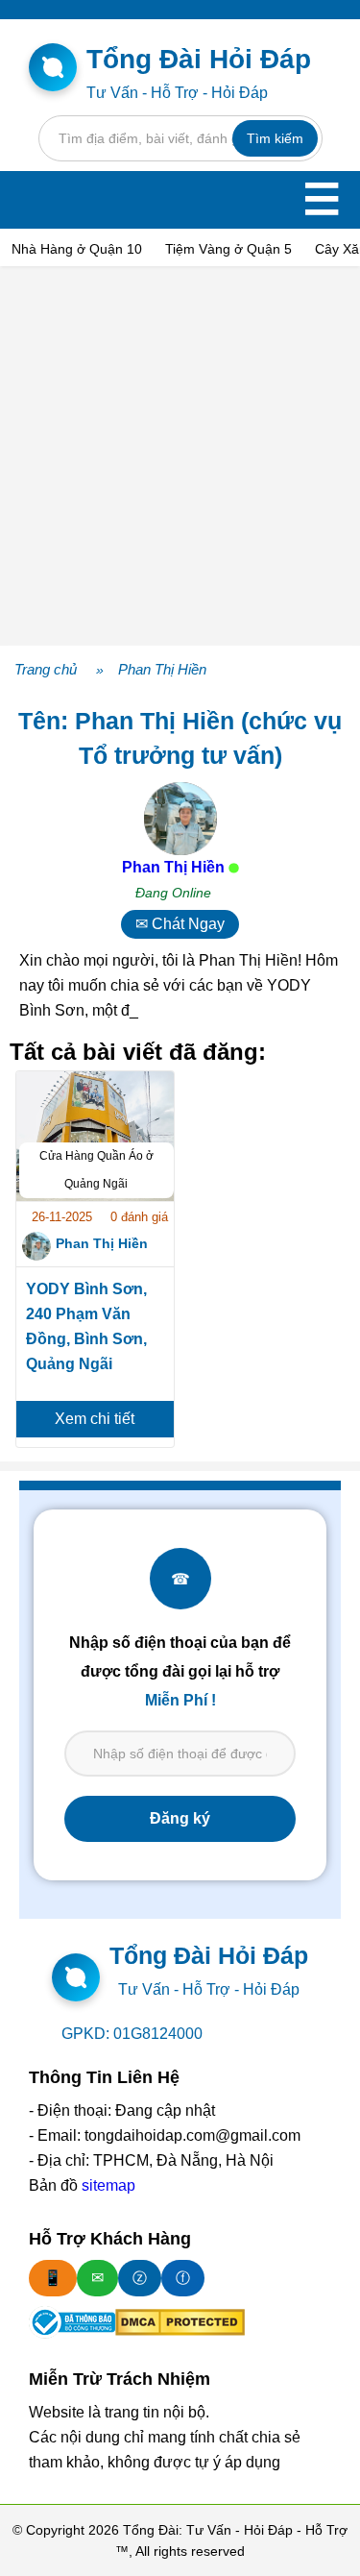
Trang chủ (46, 669)
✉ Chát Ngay (180, 924)
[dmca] (180, 2322)
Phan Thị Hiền (162, 669)
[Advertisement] (180, 456)
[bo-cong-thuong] (72, 2322)
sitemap (108, 2185)
